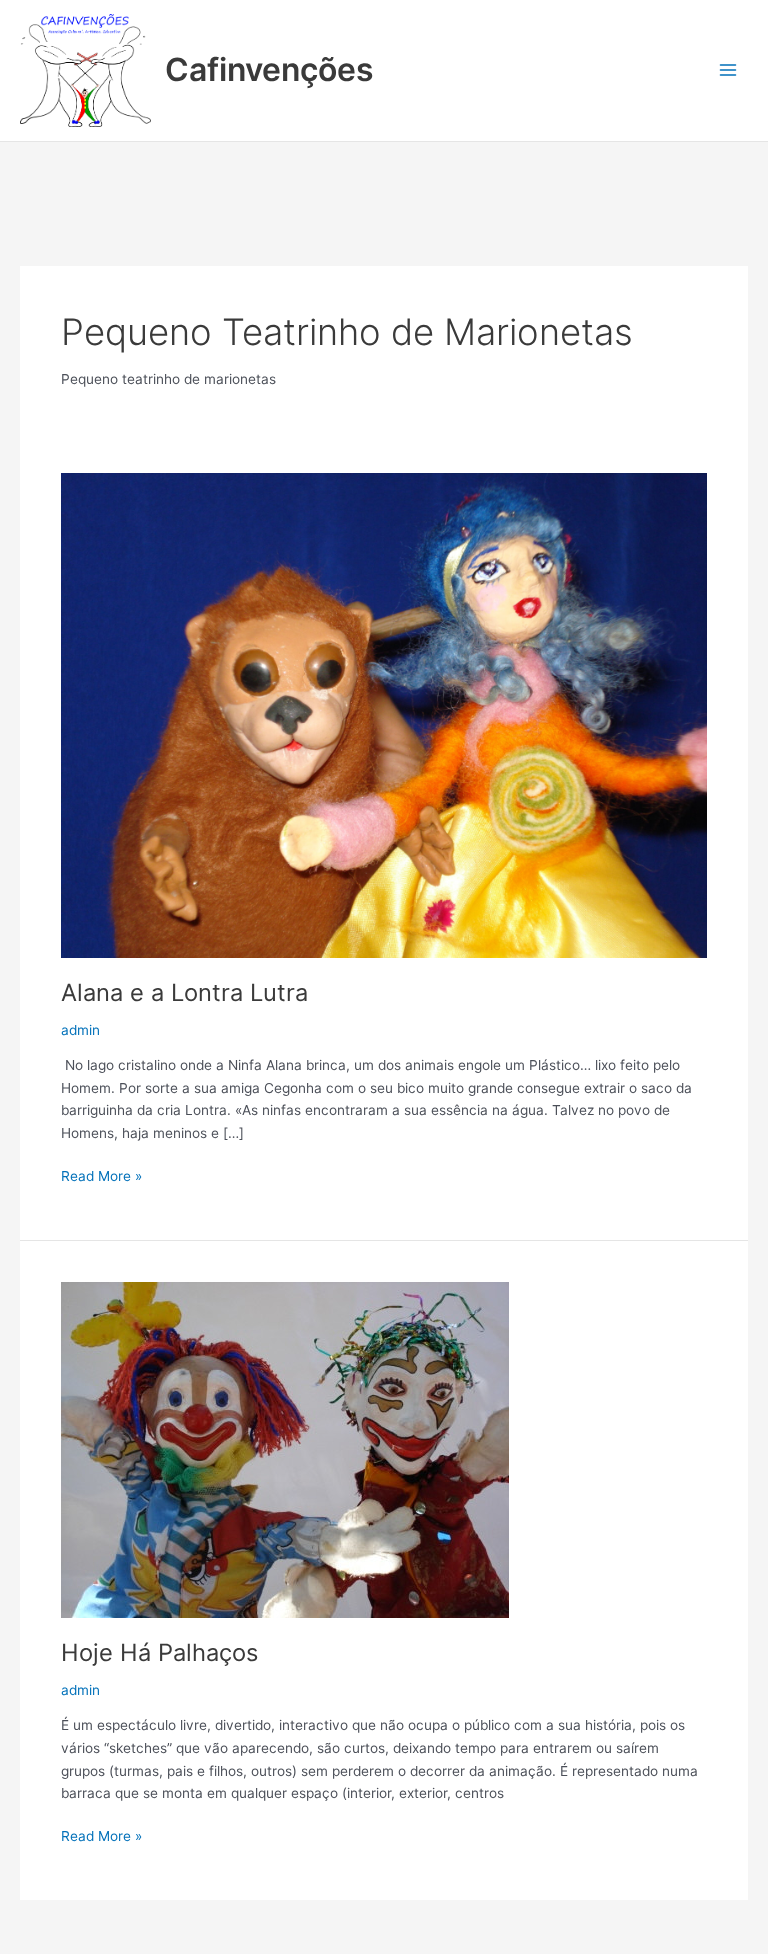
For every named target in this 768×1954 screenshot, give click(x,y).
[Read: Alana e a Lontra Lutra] (384, 714)
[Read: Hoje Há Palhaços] (285, 1448)
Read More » (101, 1174)
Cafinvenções (269, 69)
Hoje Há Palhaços (159, 1652)
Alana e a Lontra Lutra (184, 992)
